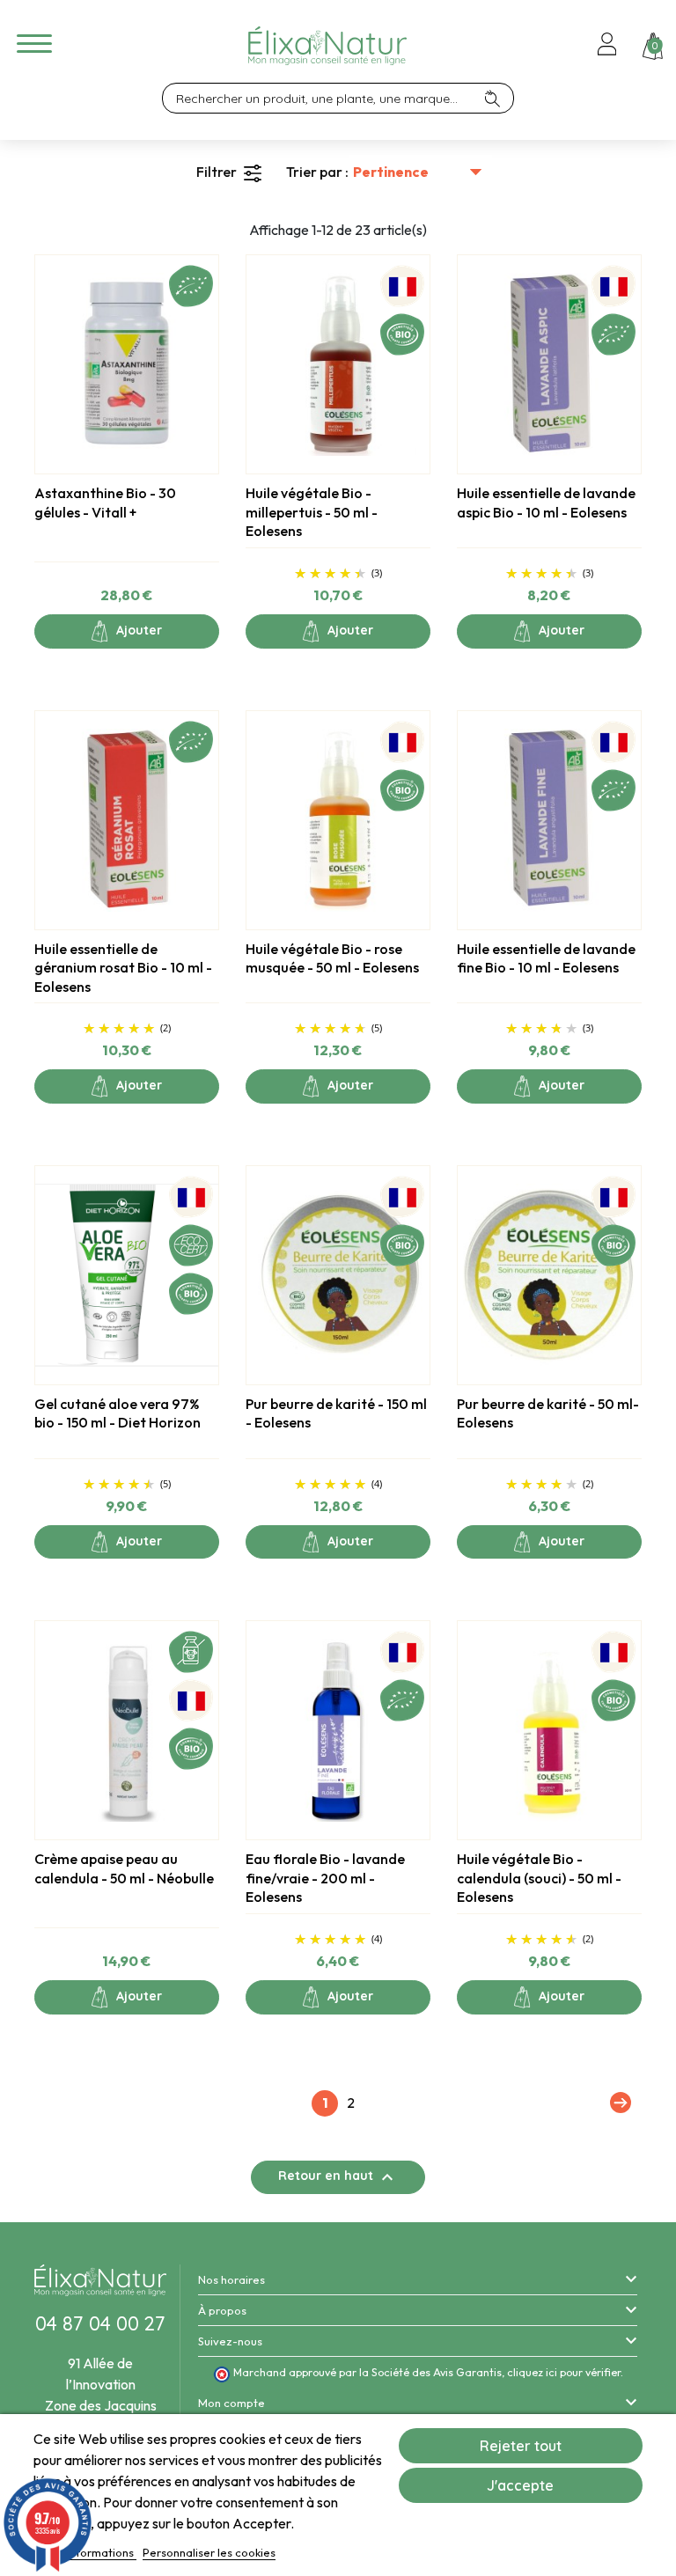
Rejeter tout (521, 2446)
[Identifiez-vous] (607, 46)
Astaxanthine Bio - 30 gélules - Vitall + (105, 503)
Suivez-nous (230, 2341)
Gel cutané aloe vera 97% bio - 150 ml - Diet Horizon (118, 1413)
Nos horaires (231, 2279)
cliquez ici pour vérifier (564, 2372)
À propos (222, 2310)
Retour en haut (338, 2177)
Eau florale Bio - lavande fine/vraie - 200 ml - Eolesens (325, 1878)
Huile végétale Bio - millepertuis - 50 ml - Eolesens (312, 512)
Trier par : (317, 172)
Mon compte (231, 2403)
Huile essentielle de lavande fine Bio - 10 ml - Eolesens (546, 958)
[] (499, 98)
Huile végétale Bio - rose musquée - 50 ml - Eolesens (332, 958)
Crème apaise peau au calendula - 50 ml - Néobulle (124, 1868)
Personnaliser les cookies (209, 2552)
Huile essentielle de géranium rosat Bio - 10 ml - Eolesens (123, 968)
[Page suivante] (618, 2103)
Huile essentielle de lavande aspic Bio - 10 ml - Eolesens (546, 503)
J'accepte (520, 2485)
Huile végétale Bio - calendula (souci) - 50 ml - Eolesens (539, 1878)
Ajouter (137, 630)
